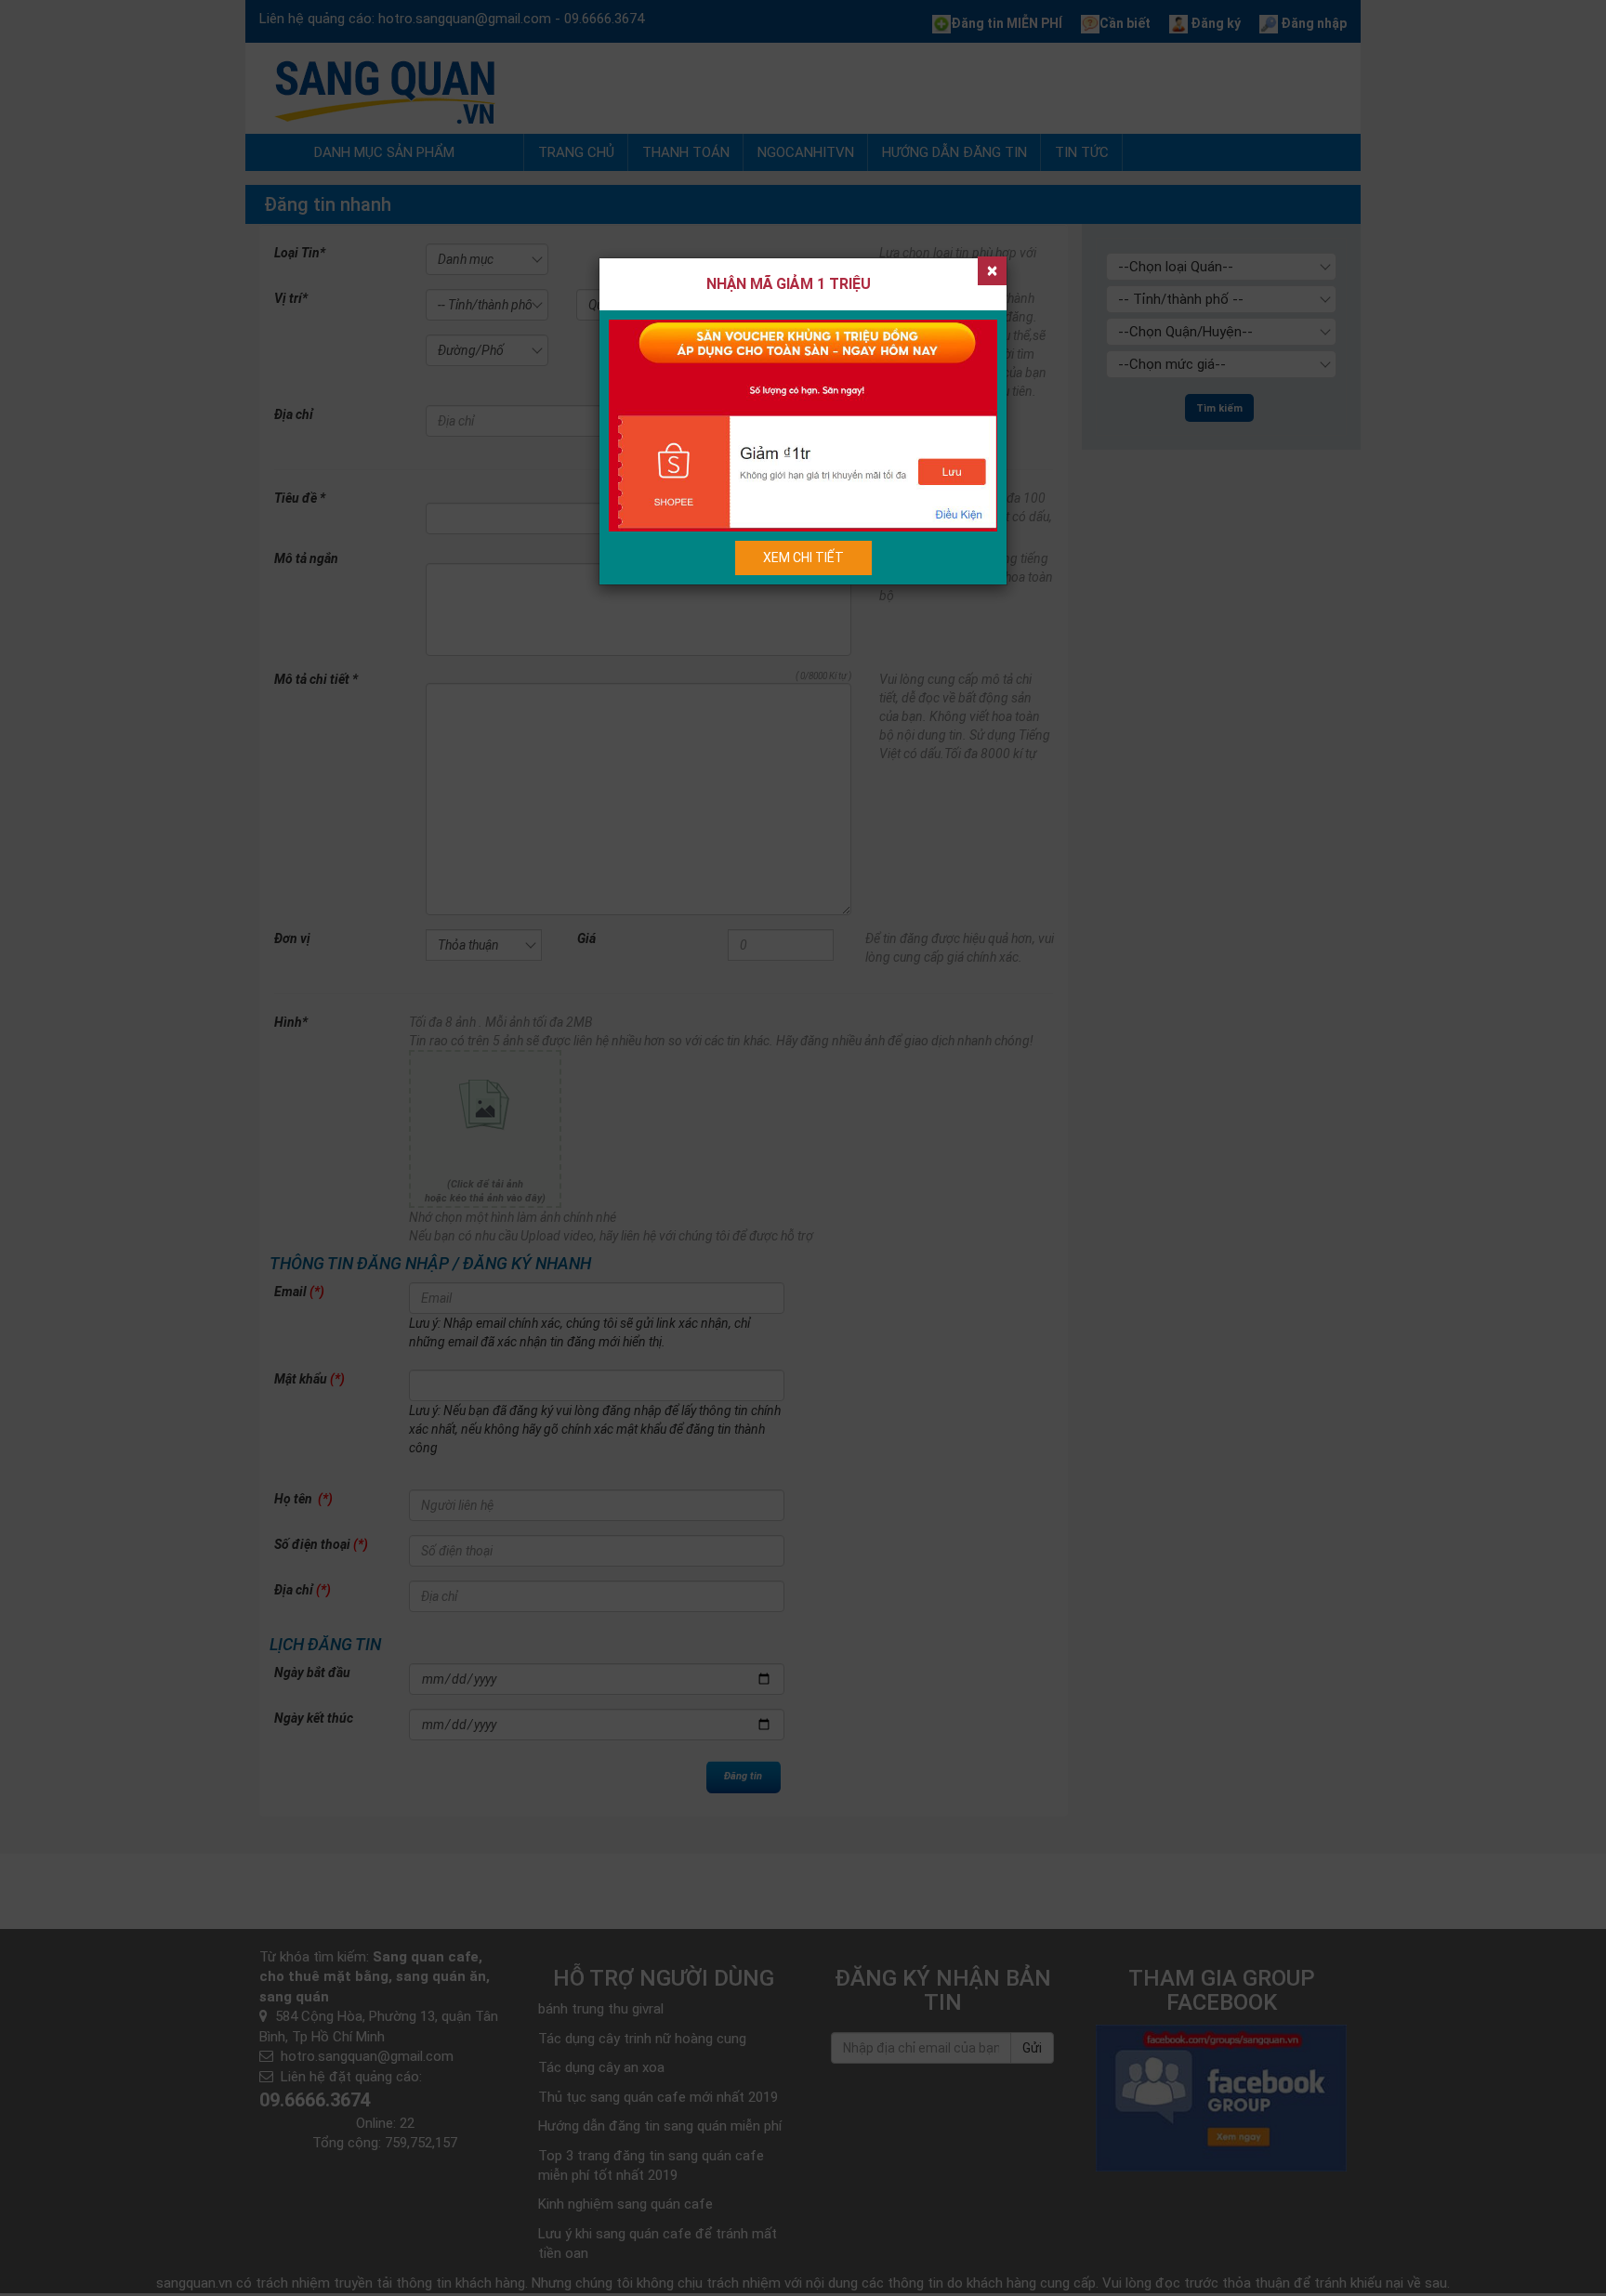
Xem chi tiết (803, 558)
